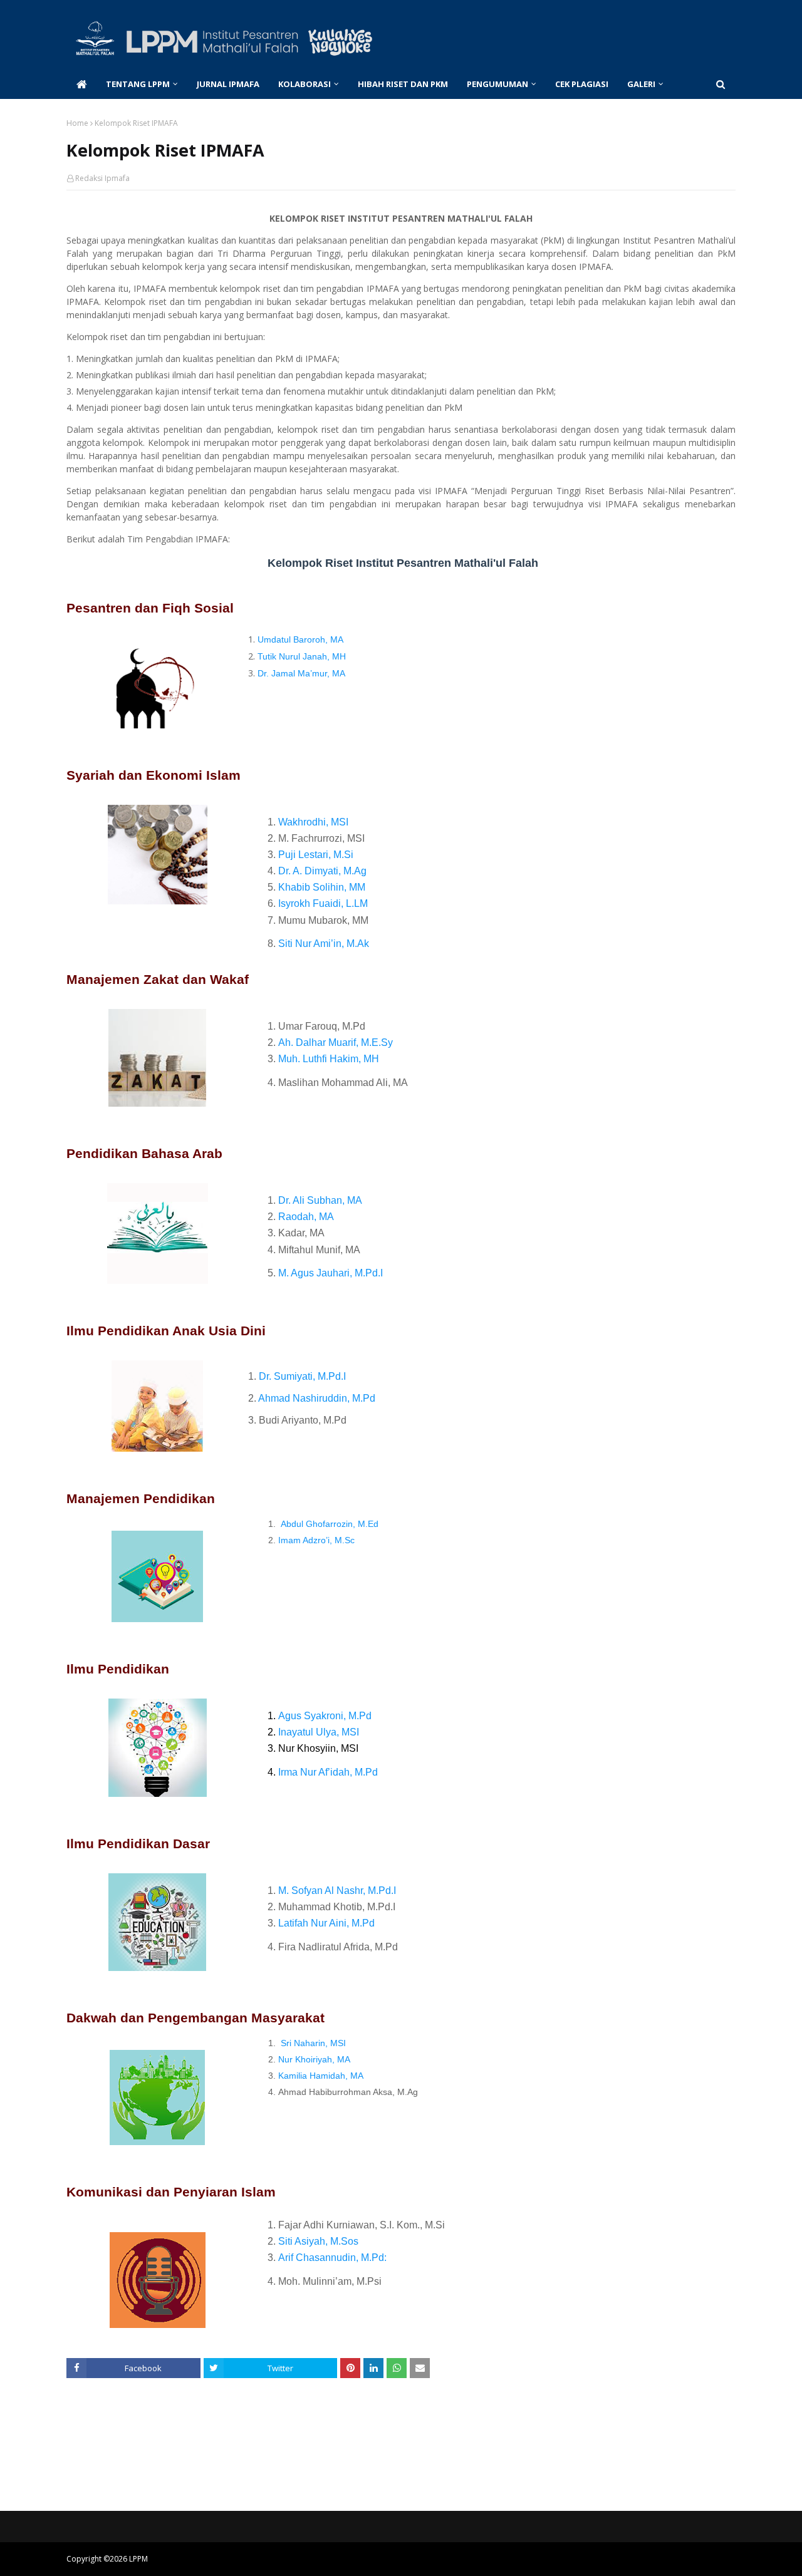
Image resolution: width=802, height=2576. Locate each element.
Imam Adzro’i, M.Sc (316, 1540)
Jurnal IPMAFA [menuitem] (228, 84)
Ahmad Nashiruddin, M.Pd (317, 1398)
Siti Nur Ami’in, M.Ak (324, 944)
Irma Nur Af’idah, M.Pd (328, 1772)
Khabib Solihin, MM (322, 887)
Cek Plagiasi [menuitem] (582, 84)
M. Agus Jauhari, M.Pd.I (331, 1273)
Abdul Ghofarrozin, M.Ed (330, 1524)
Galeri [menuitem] (641, 84)
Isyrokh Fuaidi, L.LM (323, 903)
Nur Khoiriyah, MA (314, 2059)
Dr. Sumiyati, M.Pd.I (301, 1376)
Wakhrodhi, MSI (313, 822)
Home (77, 123)
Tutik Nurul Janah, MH (302, 656)
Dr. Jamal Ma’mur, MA (301, 673)
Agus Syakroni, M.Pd (325, 1716)
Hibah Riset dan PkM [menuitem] (403, 84)
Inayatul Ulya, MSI (319, 1732)
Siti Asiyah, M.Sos (318, 2241)
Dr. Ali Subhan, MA (320, 1200)
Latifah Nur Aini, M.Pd (326, 1923)
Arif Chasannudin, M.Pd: (332, 2258)
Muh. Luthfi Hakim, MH (329, 1059)
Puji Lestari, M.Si (316, 855)
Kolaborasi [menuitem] (305, 84)
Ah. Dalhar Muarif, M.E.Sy (336, 1042)
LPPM (138, 2559)
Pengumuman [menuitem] (497, 84)
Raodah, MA (306, 1217)
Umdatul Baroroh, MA (300, 639)
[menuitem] (81, 84)
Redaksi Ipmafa (102, 178)
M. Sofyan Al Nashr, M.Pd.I (337, 1891)
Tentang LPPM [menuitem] (138, 84)
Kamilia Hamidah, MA (321, 2076)
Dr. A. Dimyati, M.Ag (322, 871)
